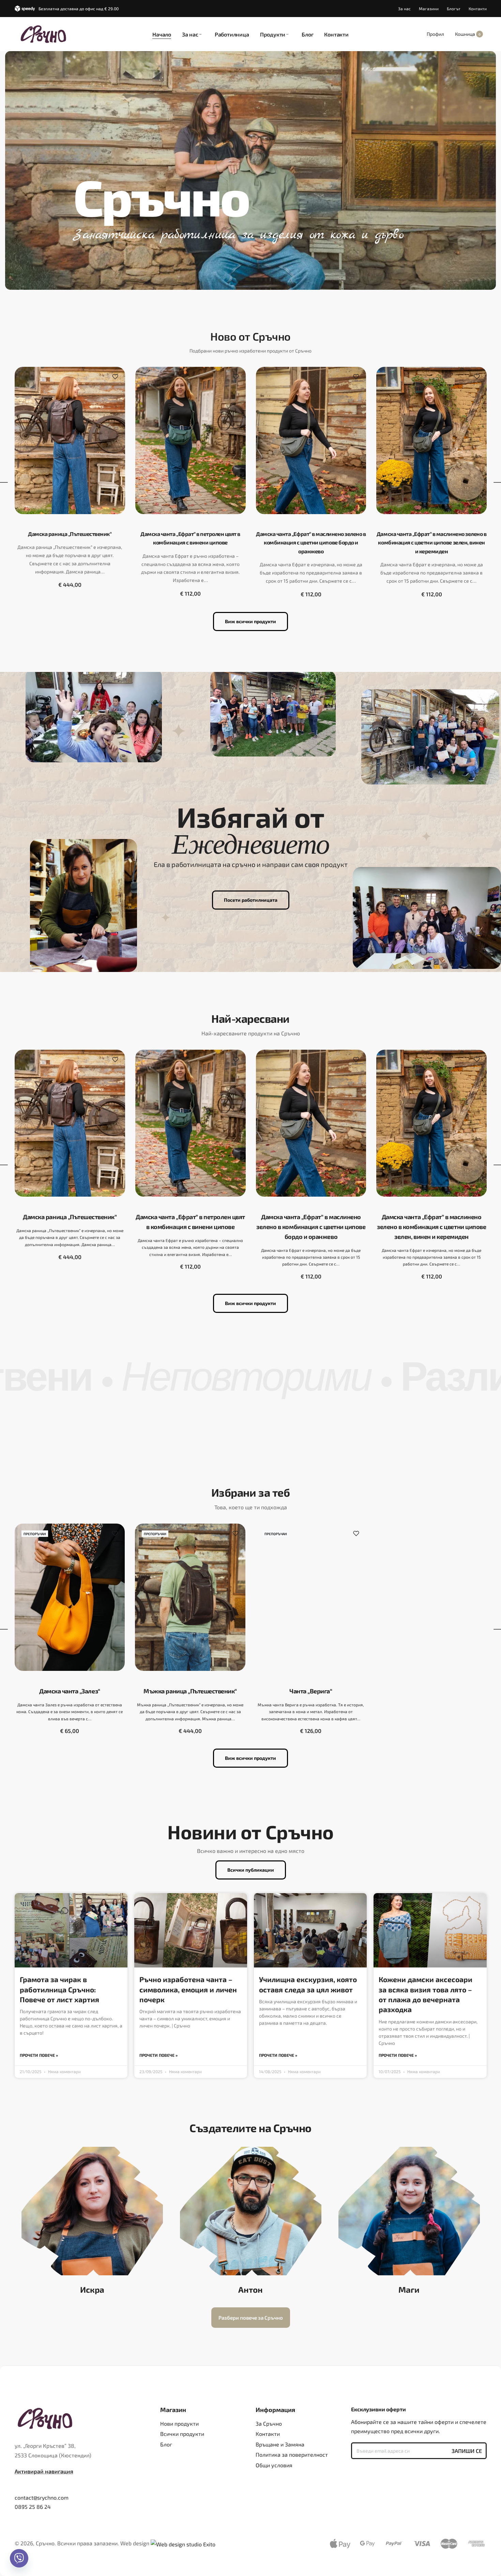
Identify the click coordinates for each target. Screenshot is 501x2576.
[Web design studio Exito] (183, 2543)
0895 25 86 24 (33, 2507)
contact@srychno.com (42, 2497)
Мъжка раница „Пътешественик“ (190, 1691)
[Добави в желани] (115, 377)
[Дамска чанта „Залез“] (70, 1597)
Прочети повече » (39, 2055)
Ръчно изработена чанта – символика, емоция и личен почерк (188, 1989)
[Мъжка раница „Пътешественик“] (190, 1597)
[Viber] (19, 2558)
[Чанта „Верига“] (311, 1597)
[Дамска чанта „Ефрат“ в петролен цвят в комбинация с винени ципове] (191, 440)
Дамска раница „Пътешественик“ (70, 534)
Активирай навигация (44, 2471)
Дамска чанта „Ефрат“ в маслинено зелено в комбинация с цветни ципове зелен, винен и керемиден (431, 542)
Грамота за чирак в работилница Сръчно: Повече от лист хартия (59, 1989)
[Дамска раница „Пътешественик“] (70, 440)
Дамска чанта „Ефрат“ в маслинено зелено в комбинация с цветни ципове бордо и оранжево (311, 542)
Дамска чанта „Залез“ (70, 1691)
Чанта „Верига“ (311, 1691)
